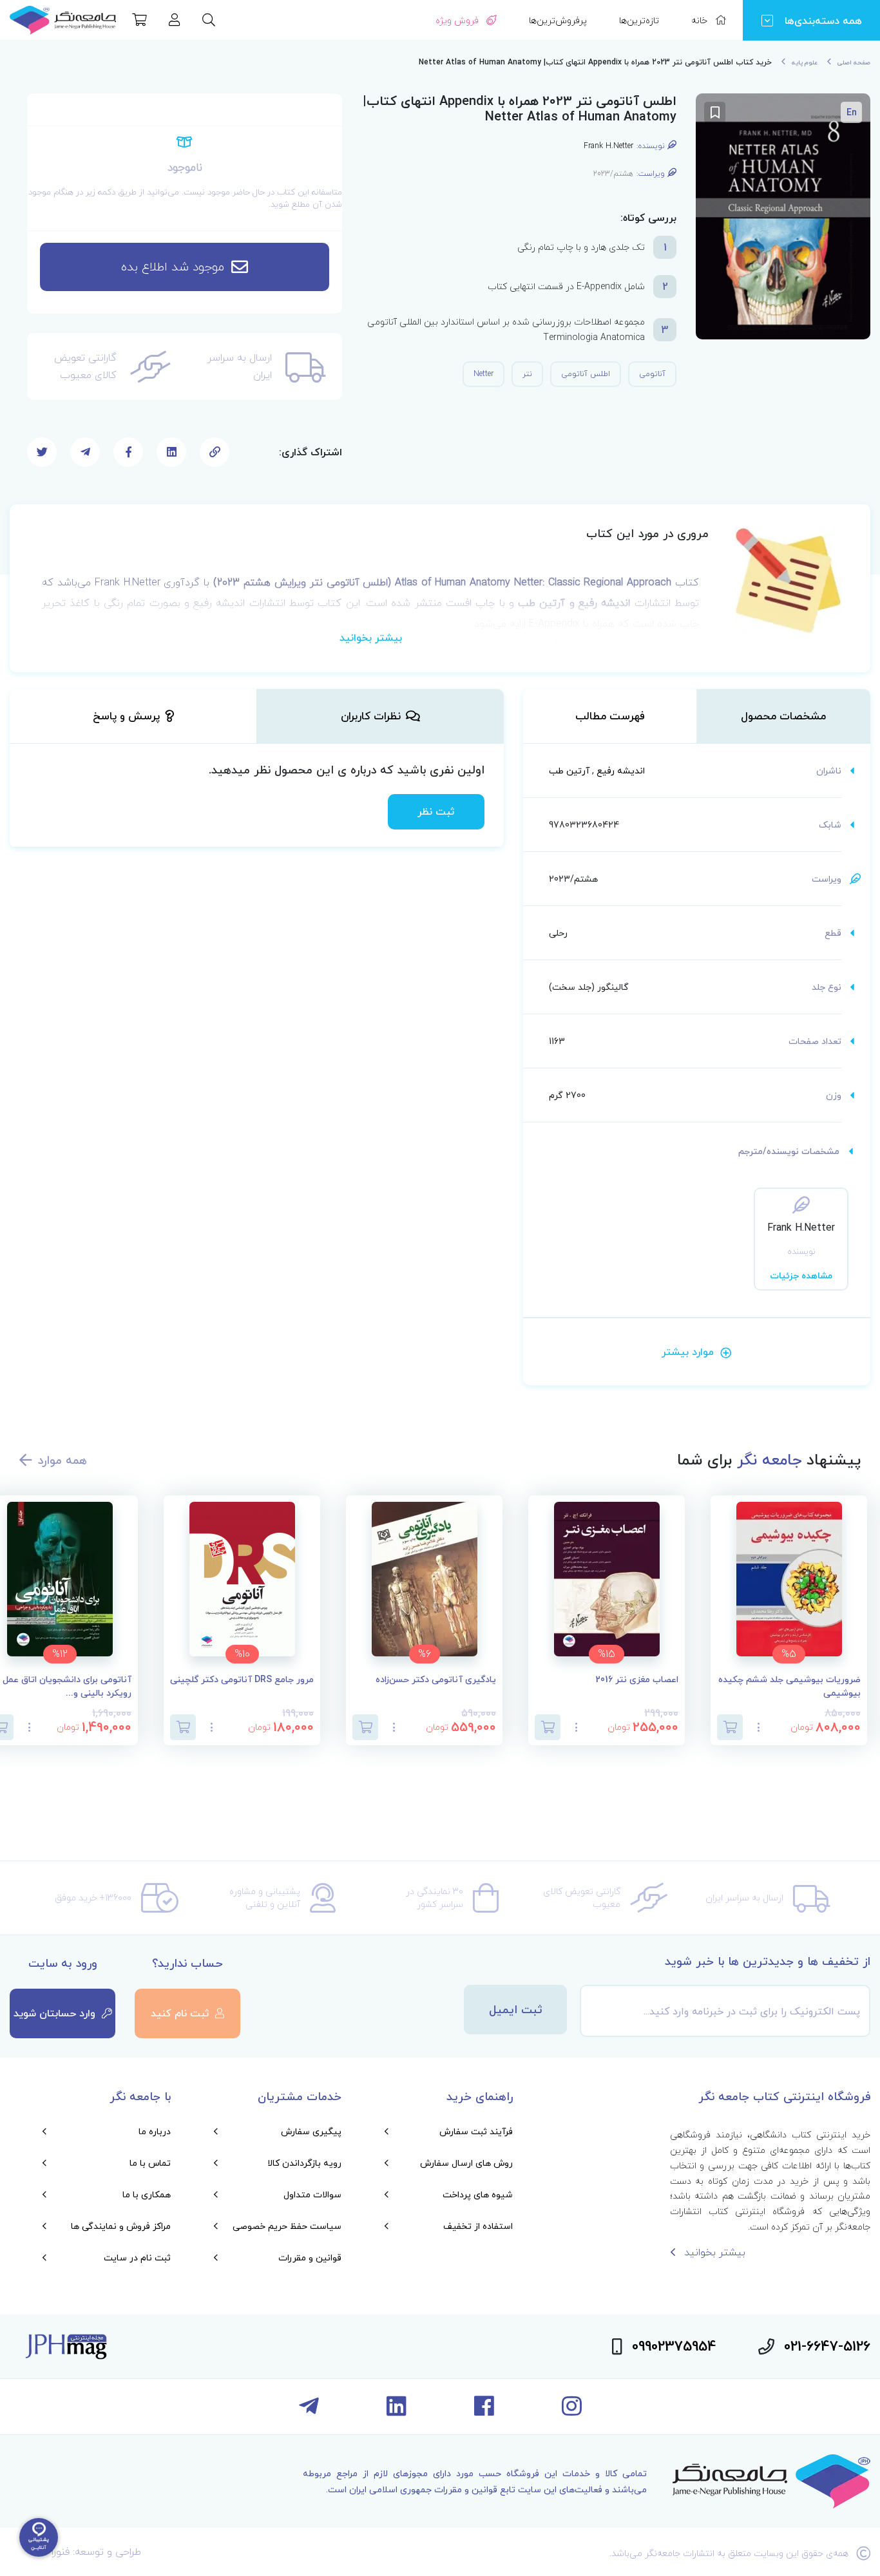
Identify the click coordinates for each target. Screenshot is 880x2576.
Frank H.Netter (608, 146)
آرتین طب (569, 771)
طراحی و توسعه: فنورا (96, 2552)
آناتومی (652, 374)
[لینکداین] (397, 2411)
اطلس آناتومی (586, 374)
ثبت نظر (436, 811)
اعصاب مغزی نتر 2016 (637, 1680)
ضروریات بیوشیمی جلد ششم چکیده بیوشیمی (789, 1687)
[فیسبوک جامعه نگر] (484, 2411)
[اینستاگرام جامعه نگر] (572, 2411)
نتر (527, 374)
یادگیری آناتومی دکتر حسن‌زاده (436, 1680)
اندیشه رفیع (621, 771)
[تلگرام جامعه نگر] (309, 2411)
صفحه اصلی (854, 62)
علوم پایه (805, 62)
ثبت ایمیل (516, 2010)
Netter (483, 374)
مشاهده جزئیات (801, 1275)
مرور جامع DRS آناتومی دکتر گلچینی (242, 1680)
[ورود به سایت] (175, 21)
